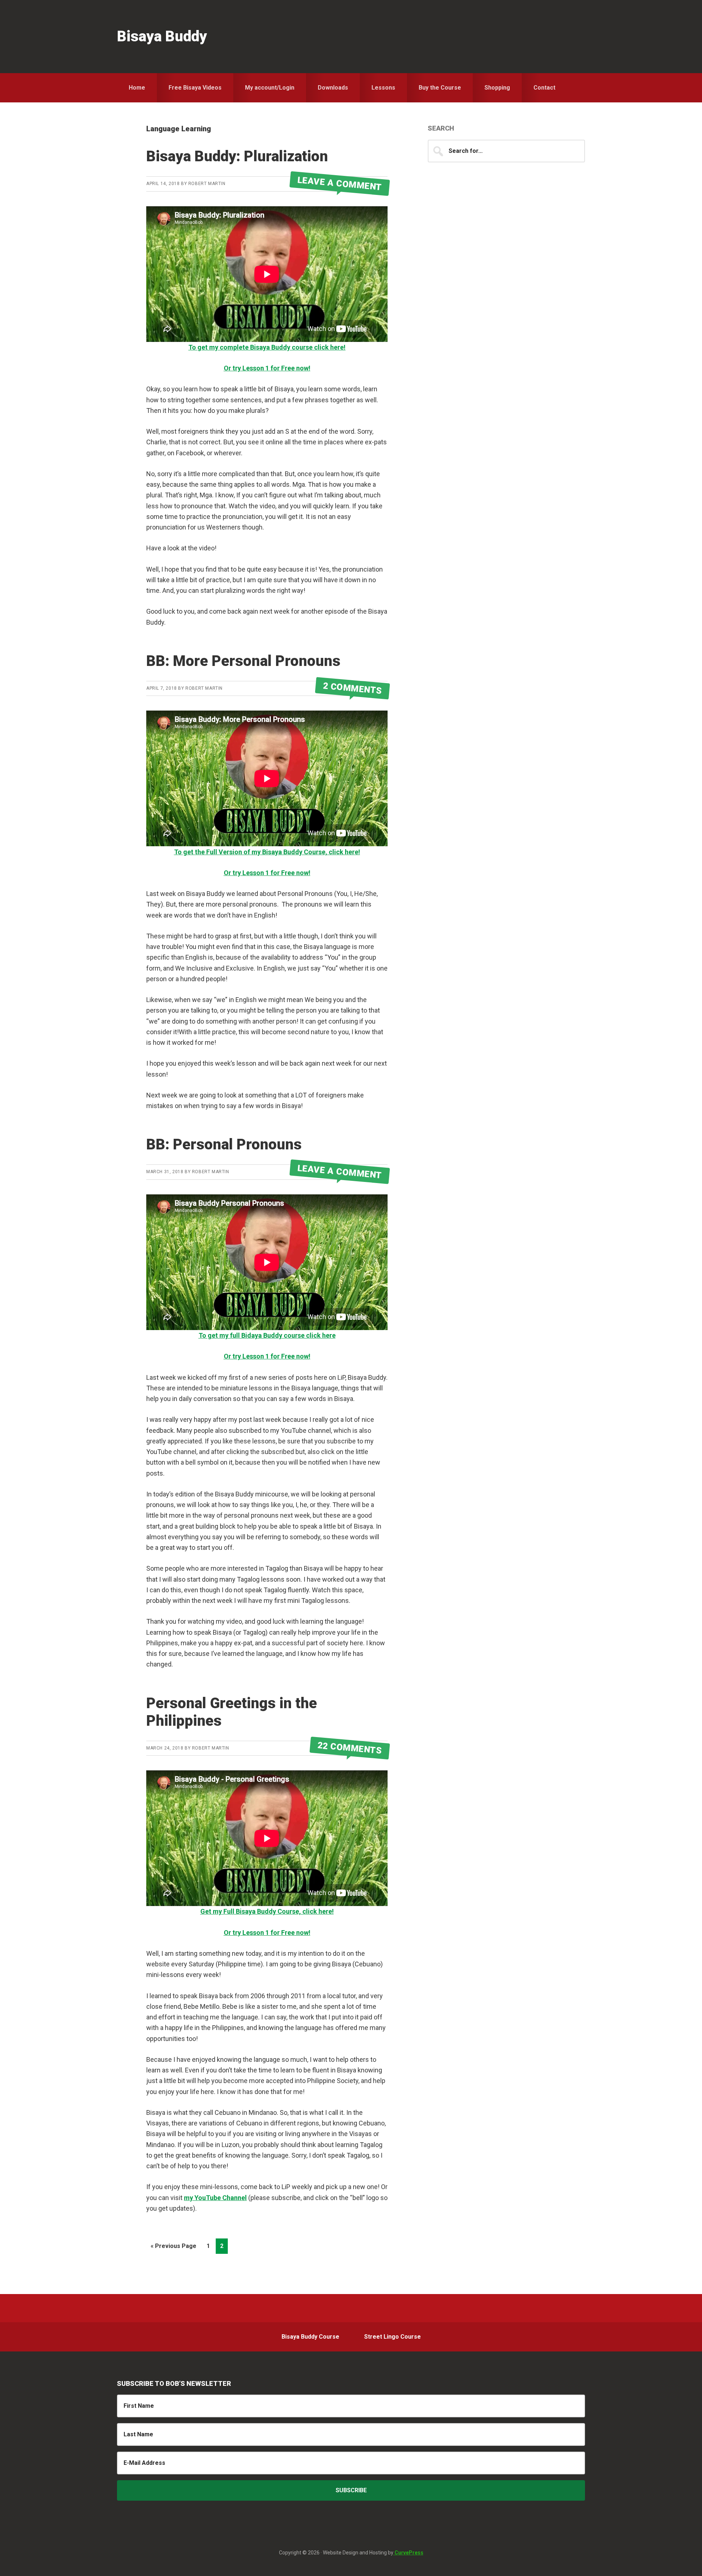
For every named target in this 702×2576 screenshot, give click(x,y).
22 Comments (350, 1748)
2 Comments (352, 688)
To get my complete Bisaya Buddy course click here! (267, 347)
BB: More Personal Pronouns (243, 661)
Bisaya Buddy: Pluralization (237, 156)
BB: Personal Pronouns (224, 1144)
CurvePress (408, 2553)
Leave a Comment (340, 184)
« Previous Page (173, 2248)
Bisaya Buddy (162, 36)
